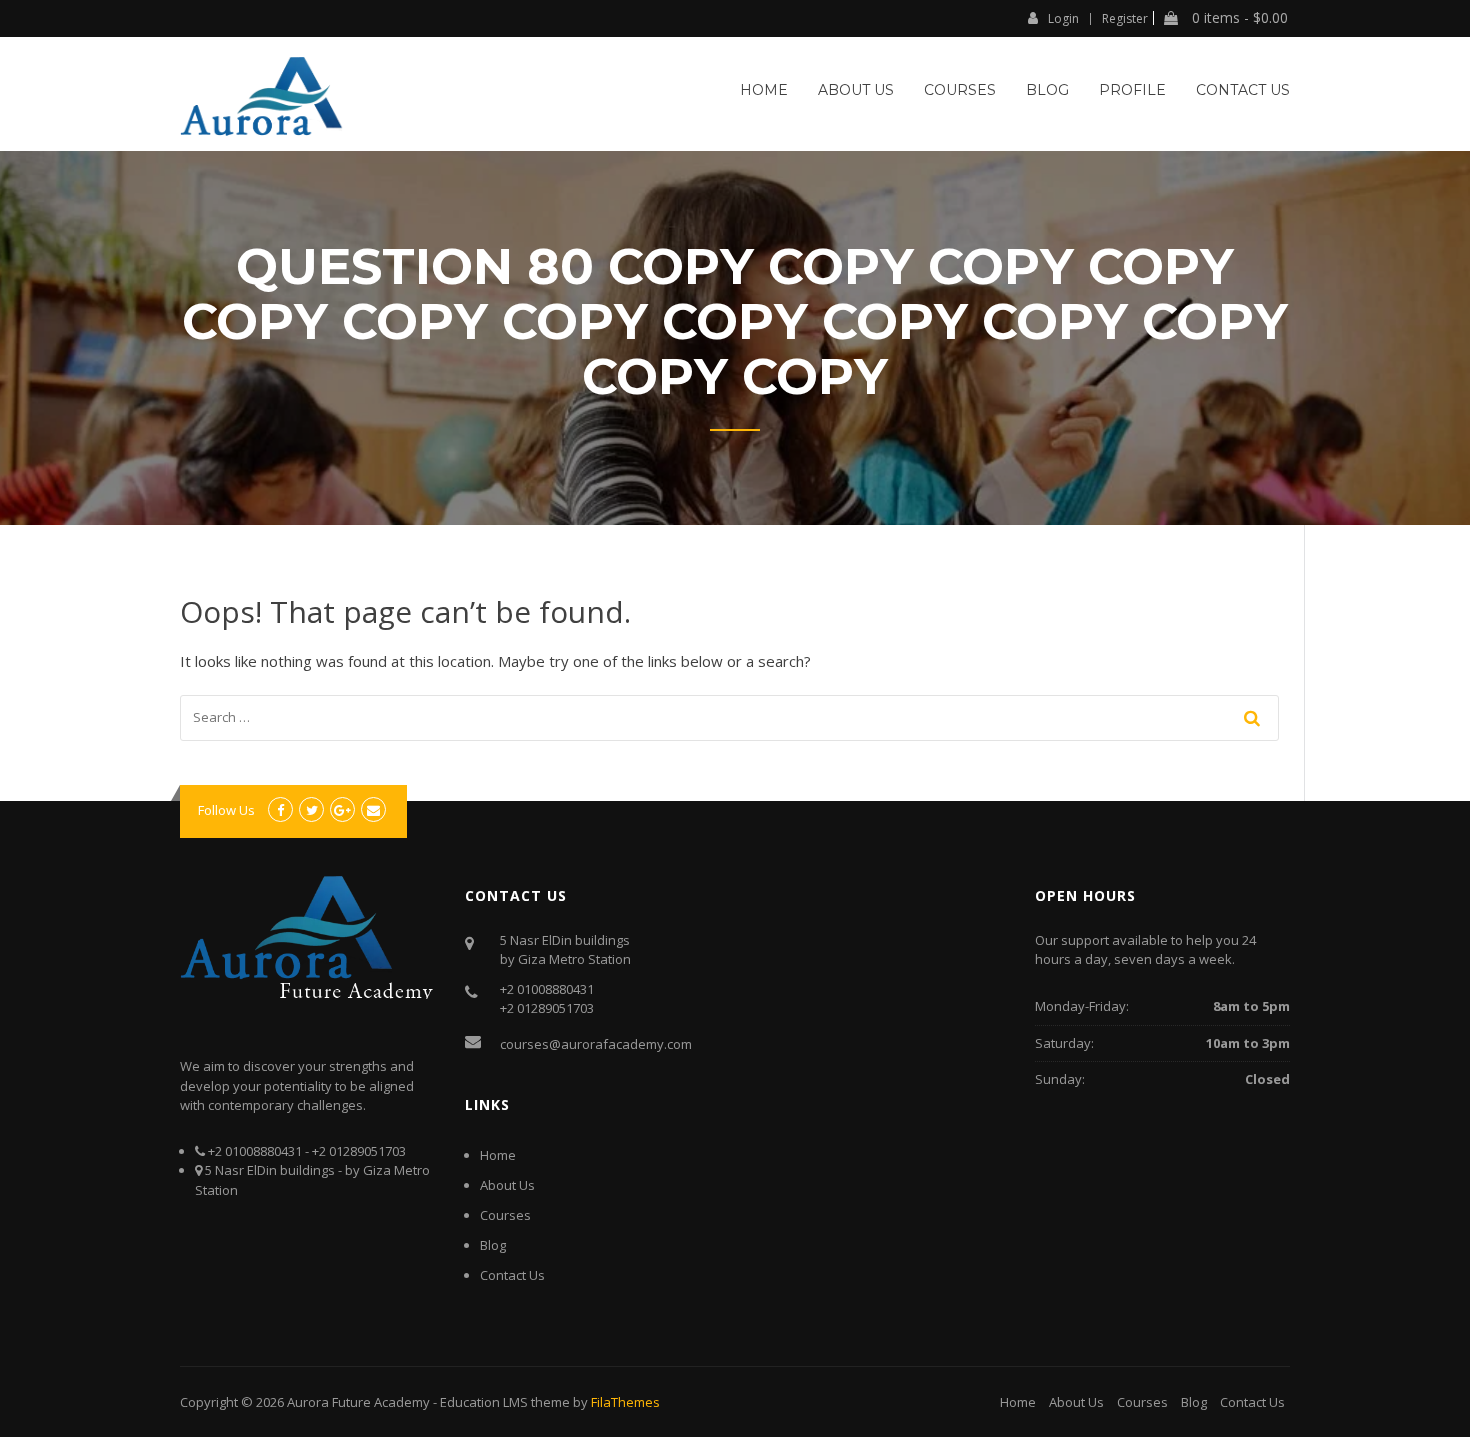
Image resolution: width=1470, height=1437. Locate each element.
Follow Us (226, 810)
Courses (960, 90)
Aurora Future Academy (358, 1402)
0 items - (1238, 18)
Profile (1132, 90)
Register (1125, 19)
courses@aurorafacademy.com (596, 1044)
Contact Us (1243, 90)
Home (764, 90)
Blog (1047, 90)
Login (1063, 18)
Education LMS (484, 1402)
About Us (856, 90)
